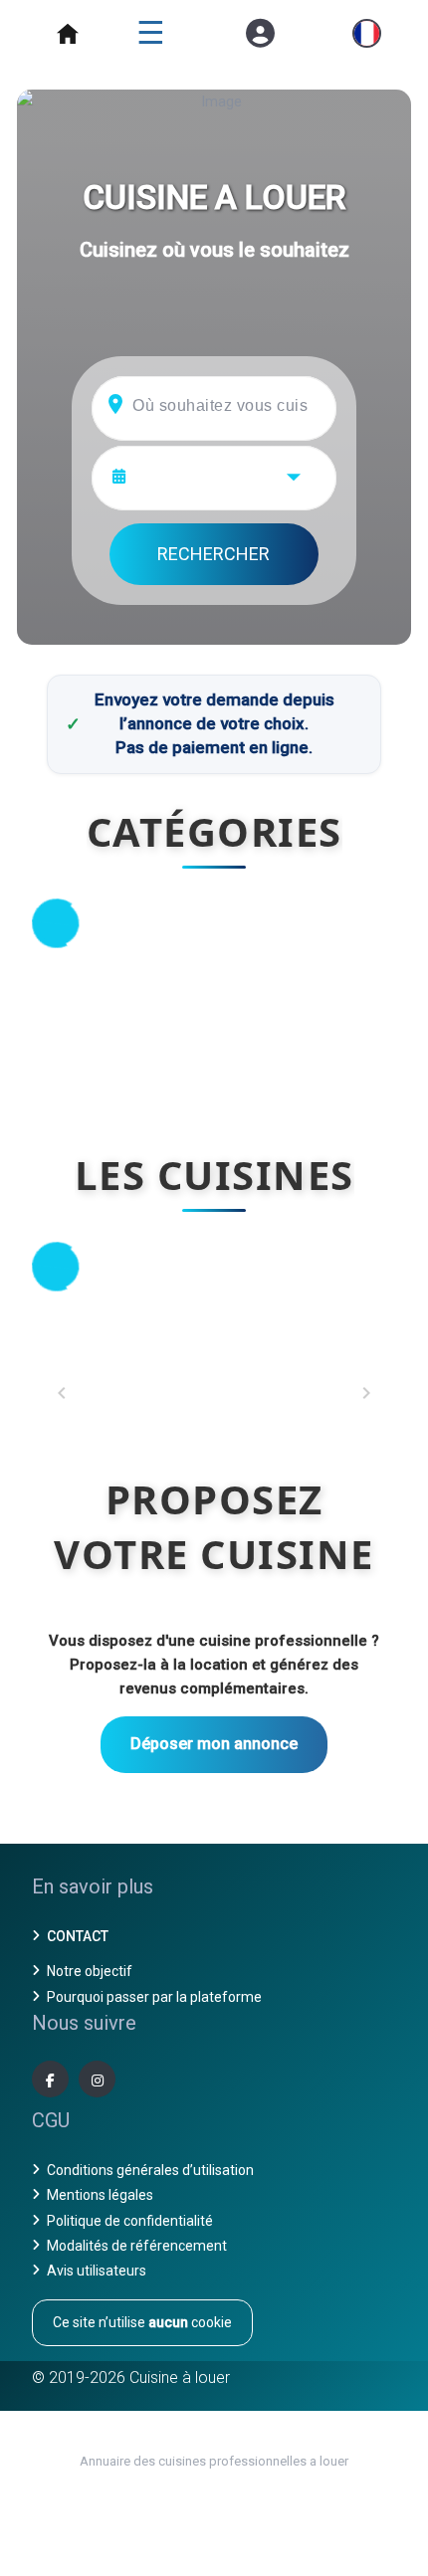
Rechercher (214, 554)
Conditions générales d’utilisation (150, 2170)
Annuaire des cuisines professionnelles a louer (214, 2461)
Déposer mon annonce (214, 1744)
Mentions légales (100, 2195)
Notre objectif (90, 1971)
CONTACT (78, 1936)
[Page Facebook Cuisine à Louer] (50, 2079)
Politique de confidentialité (130, 2221)
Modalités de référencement (137, 2246)
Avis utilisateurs (97, 2271)
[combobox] (226, 475)
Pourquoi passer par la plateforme (154, 1997)
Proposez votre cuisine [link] (214, 1526)
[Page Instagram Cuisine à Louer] (97, 2079)
